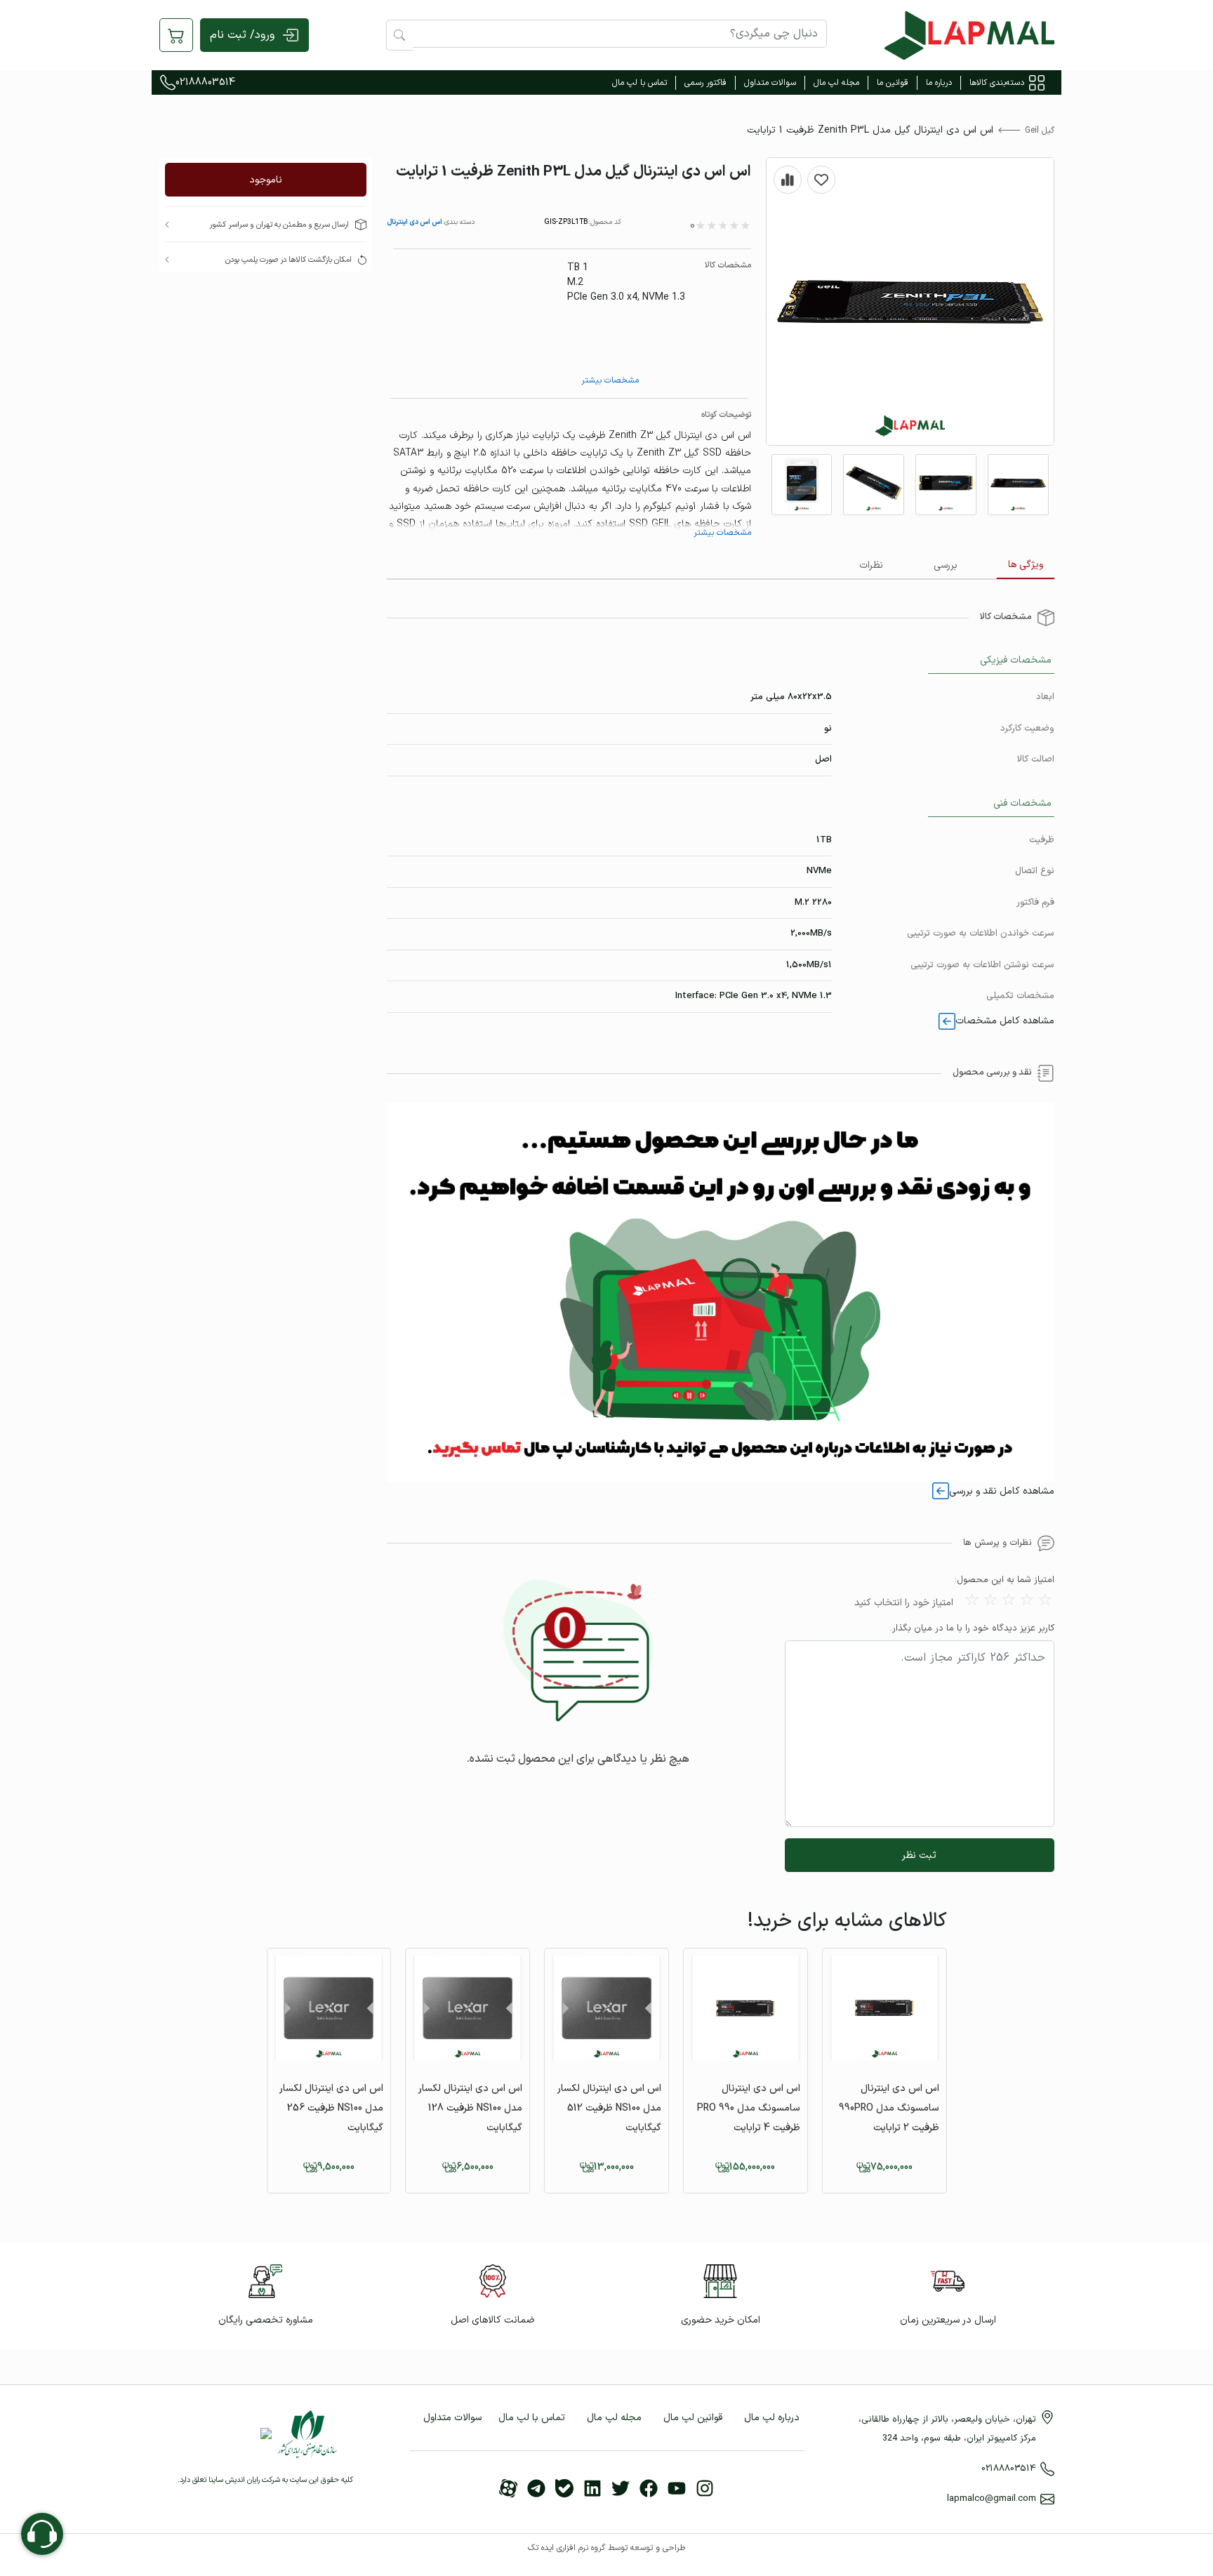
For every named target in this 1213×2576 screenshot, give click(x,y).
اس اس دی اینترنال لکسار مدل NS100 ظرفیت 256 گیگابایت (331, 2108)
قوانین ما (893, 83)
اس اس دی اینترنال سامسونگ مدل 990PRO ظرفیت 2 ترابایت (889, 2108)
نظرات (871, 565)
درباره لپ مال (772, 2418)
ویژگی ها (1026, 565)
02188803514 (205, 82)
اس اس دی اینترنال (415, 222)
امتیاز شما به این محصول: (1005, 1580)
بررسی (946, 565)
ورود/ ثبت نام (242, 35)
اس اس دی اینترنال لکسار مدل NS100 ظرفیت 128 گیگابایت (470, 2108)
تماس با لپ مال (639, 83)
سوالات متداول (770, 83)
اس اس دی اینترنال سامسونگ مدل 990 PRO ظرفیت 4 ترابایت (749, 2108)
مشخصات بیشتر (610, 380)
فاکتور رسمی (705, 83)
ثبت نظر (919, 1855)
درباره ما (939, 83)
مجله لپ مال (836, 83)
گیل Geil (1040, 131)
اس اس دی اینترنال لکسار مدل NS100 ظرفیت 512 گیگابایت (609, 2108)
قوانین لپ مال (693, 2418)
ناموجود (266, 180)
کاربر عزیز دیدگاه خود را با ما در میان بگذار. (972, 1629)
